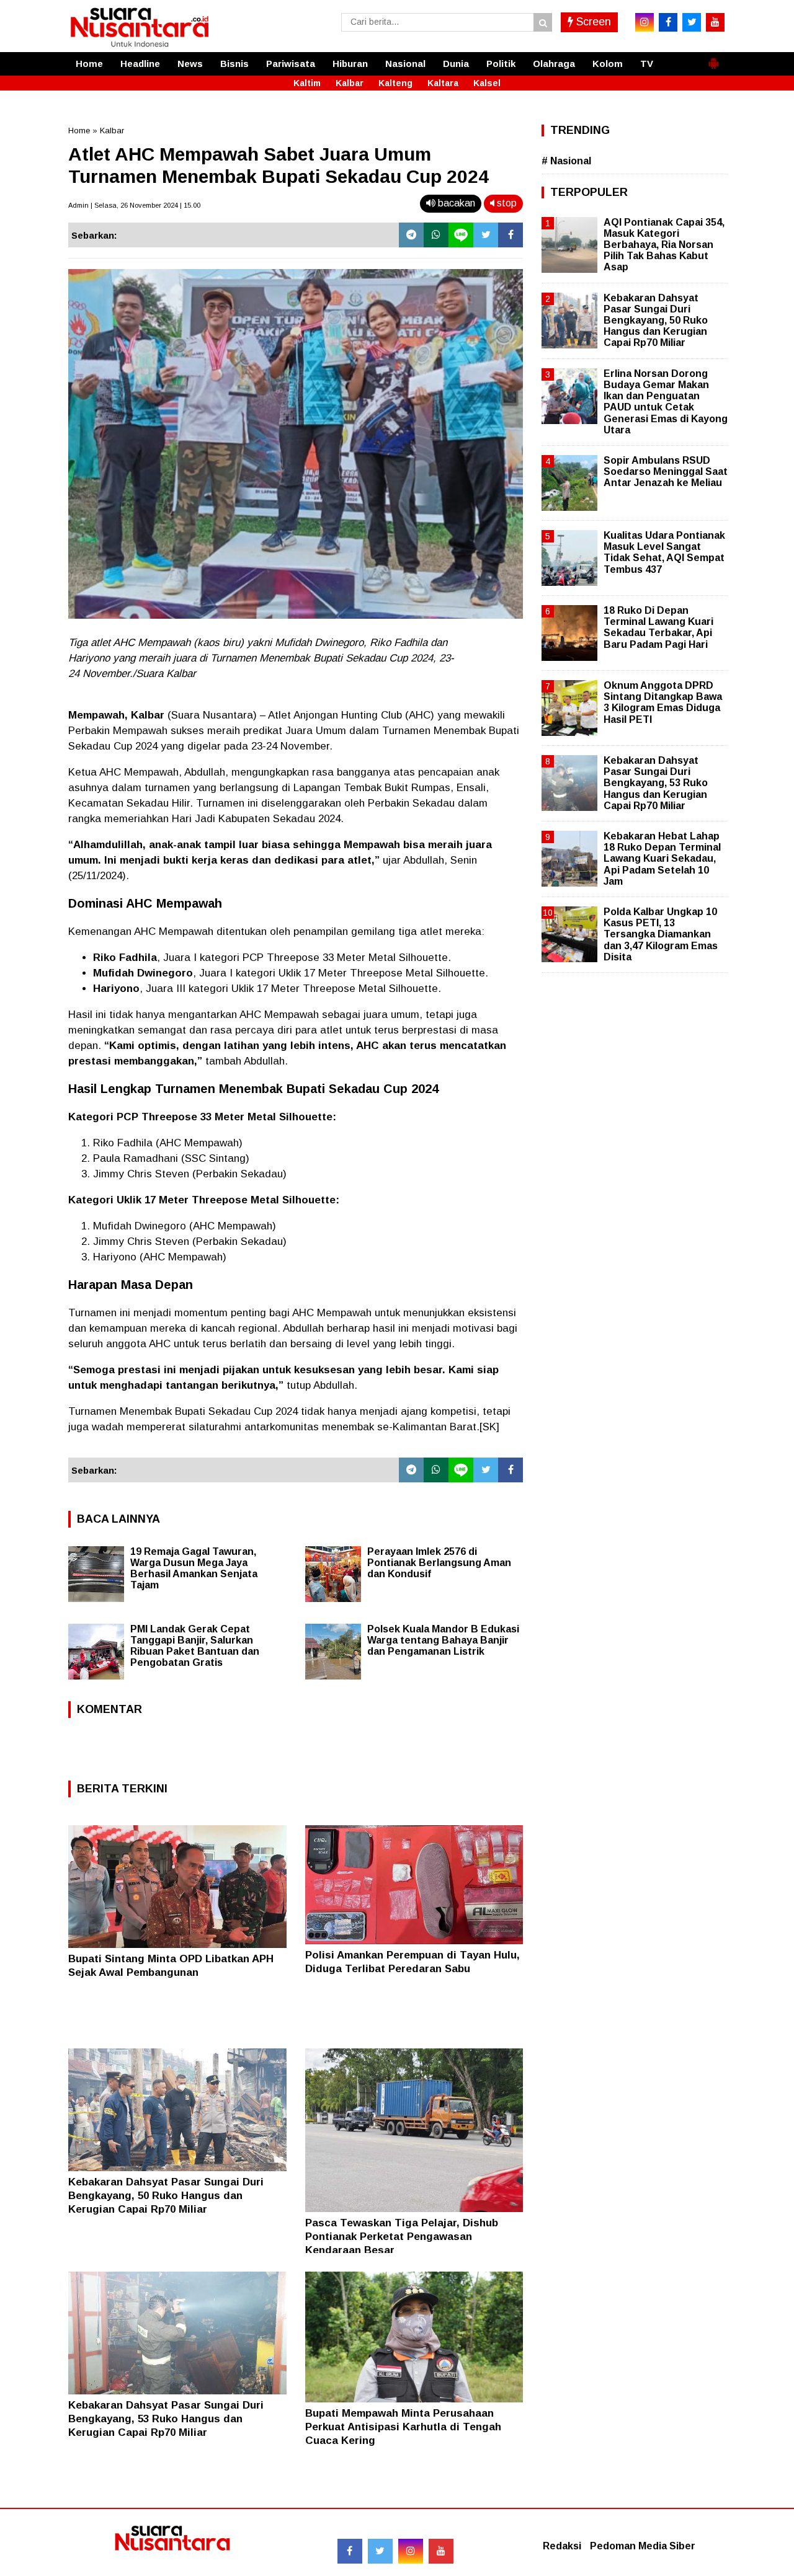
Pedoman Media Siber (643, 2546)
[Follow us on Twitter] (380, 2551)
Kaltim (307, 83)
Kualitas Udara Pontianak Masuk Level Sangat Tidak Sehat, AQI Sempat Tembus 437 (664, 552)
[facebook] (668, 22)
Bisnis (234, 64)
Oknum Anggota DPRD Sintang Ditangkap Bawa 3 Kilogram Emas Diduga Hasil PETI (663, 702)
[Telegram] (411, 235)
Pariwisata (291, 64)
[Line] (461, 235)
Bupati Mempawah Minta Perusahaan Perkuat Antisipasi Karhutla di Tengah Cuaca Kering (403, 2427)
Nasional (405, 64)
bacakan (455, 203)
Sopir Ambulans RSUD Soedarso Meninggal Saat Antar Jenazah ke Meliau (666, 471)
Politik (501, 64)
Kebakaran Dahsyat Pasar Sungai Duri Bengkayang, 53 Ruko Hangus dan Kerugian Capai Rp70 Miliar (166, 2419)
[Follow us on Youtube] (441, 2551)
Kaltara (443, 83)
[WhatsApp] (436, 235)
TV (647, 64)
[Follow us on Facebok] (350, 2551)
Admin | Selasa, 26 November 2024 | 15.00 (134, 205)
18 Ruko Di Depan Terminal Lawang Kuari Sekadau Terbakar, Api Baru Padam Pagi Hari (658, 627)
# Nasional (566, 161)
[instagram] (645, 22)
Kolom (608, 64)
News (190, 64)
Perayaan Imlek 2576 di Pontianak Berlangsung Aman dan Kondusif (439, 1563)
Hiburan (350, 64)
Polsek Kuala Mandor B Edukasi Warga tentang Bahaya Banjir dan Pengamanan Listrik (443, 1640)
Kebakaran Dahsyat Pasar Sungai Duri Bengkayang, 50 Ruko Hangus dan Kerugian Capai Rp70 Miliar (166, 2196)
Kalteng (395, 83)
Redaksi (562, 2546)
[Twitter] (486, 235)
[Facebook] (511, 235)
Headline (140, 64)
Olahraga (554, 64)
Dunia (456, 64)
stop (506, 203)
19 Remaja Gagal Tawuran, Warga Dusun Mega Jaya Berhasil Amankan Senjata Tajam (194, 1568)
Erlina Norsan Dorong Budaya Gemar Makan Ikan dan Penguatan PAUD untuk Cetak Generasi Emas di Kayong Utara (666, 402)
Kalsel (487, 83)
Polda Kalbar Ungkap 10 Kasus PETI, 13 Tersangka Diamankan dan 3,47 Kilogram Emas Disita (661, 934)
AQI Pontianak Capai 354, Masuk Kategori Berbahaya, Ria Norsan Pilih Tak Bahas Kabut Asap (664, 245)
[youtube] (715, 22)
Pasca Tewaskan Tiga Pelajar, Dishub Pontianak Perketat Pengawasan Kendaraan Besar (402, 2237)
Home (89, 64)
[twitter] (692, 22)
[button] (713, 58)
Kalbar (350, 83)
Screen (592, 22)
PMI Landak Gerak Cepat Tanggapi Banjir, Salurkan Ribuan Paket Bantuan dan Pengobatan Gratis (195, 1646)
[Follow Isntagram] (411, 2551)
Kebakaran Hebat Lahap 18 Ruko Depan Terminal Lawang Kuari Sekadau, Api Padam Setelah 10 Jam (662, 859)
